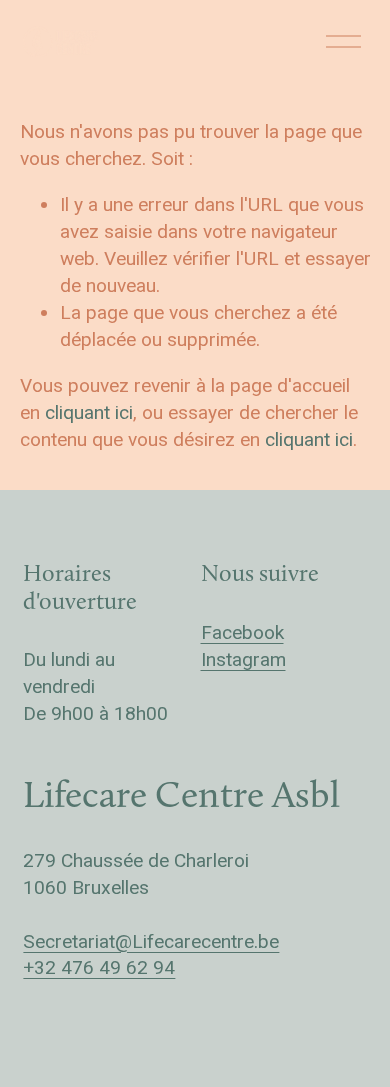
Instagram (243, 659)
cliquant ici (89, 412)
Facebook (242, 632)
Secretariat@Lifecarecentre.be (151, 941)
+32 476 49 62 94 (99, 967)
